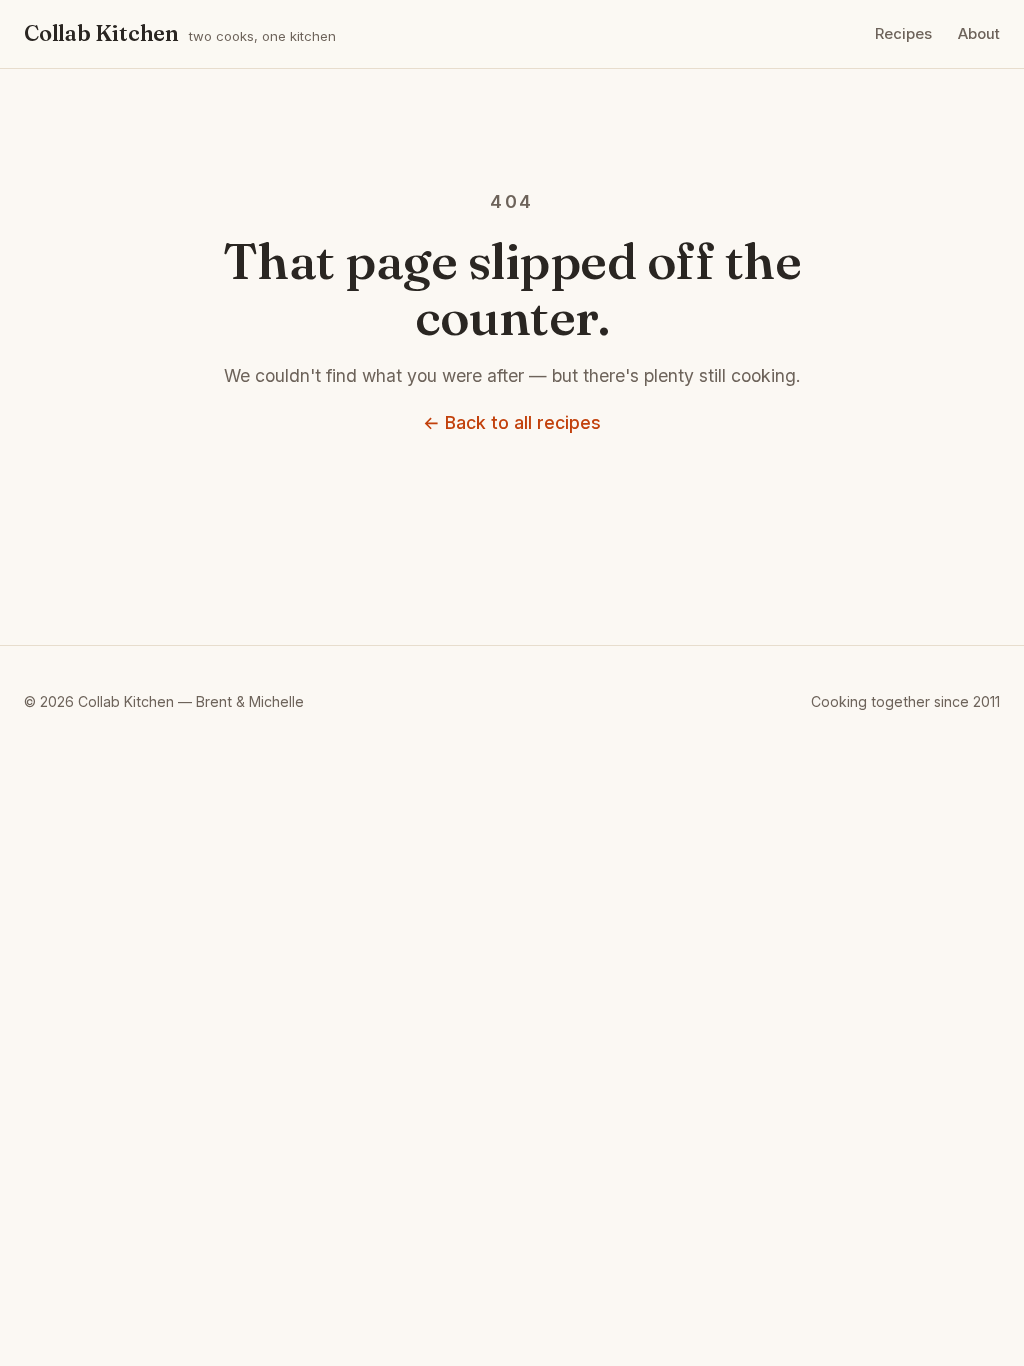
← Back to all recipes (512, 422)
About (979, 34)
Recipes (903, 34)
